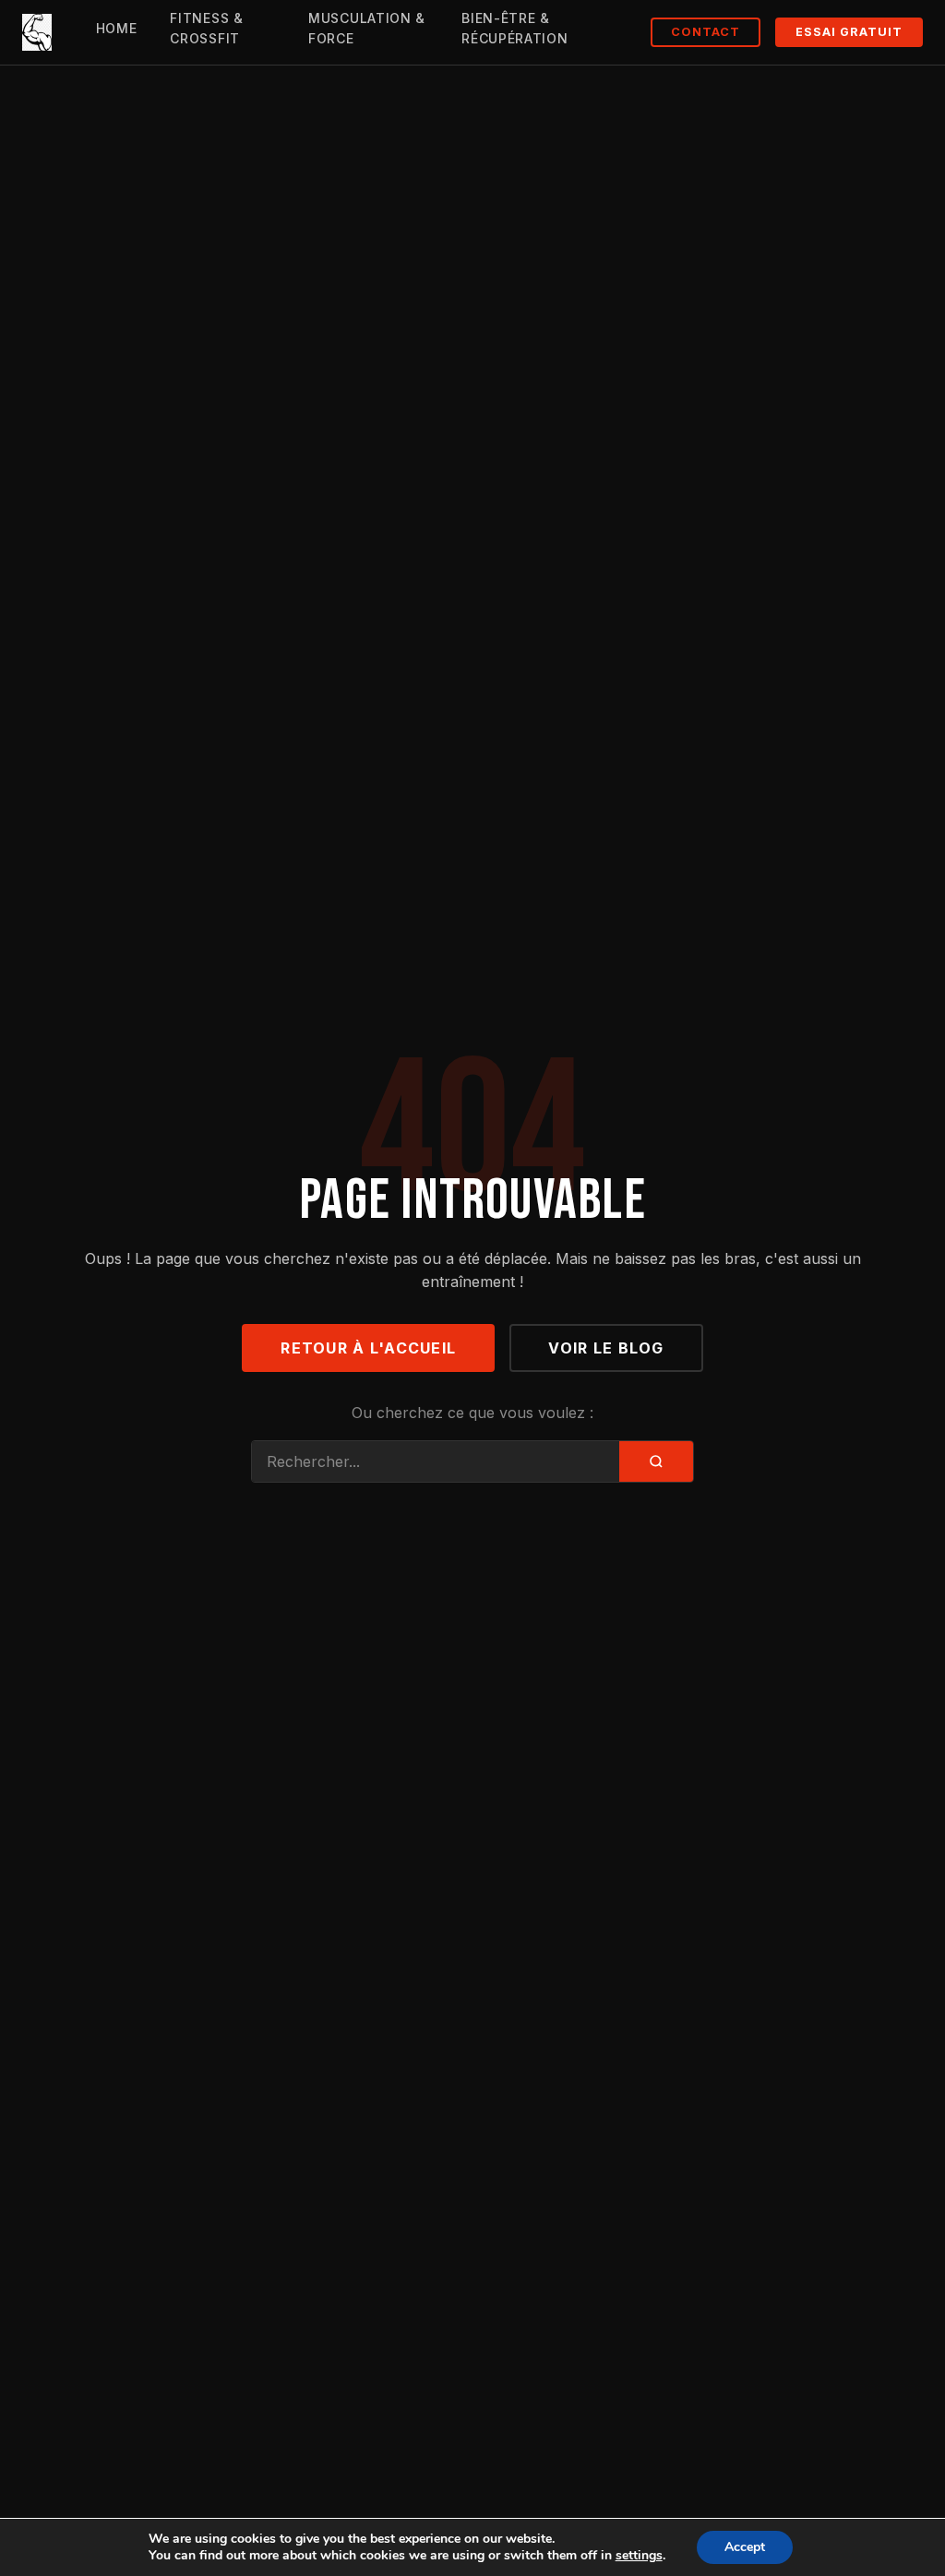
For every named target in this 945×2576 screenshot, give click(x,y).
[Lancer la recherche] (656, 1461)
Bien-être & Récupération (514, 28)
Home (117, 28)
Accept (745, 2547)
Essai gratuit (849, 32)
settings (639, 2556)
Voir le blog (606, 1348)
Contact (706, 32)
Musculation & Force (367, 28)
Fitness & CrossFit (206, 28)
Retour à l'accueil (368, 1348)
